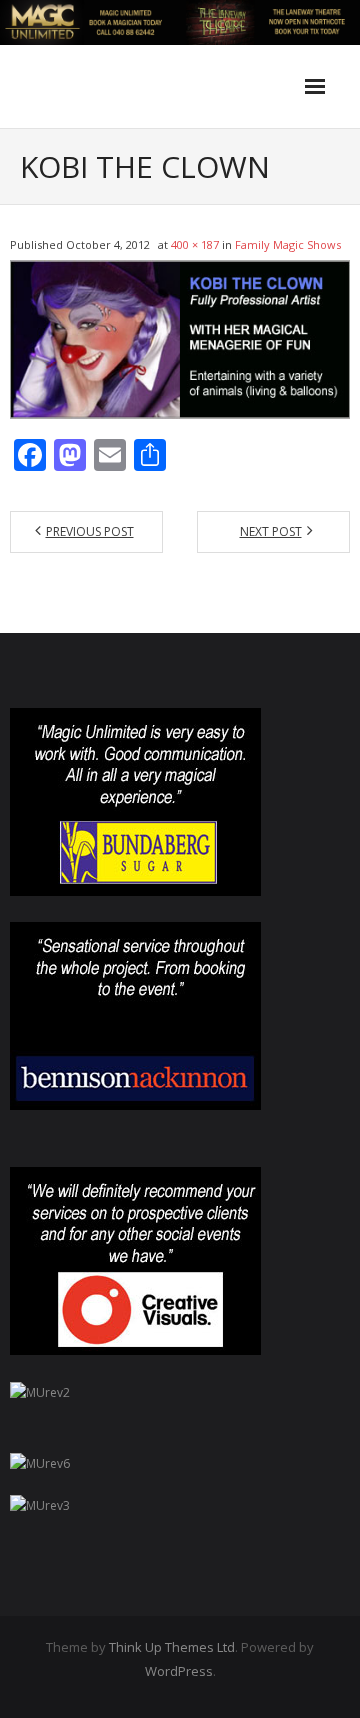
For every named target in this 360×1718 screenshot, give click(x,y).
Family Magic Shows (288, 244)
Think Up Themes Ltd (172, 1647)
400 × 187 (195, 244)
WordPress (179, 1671)
